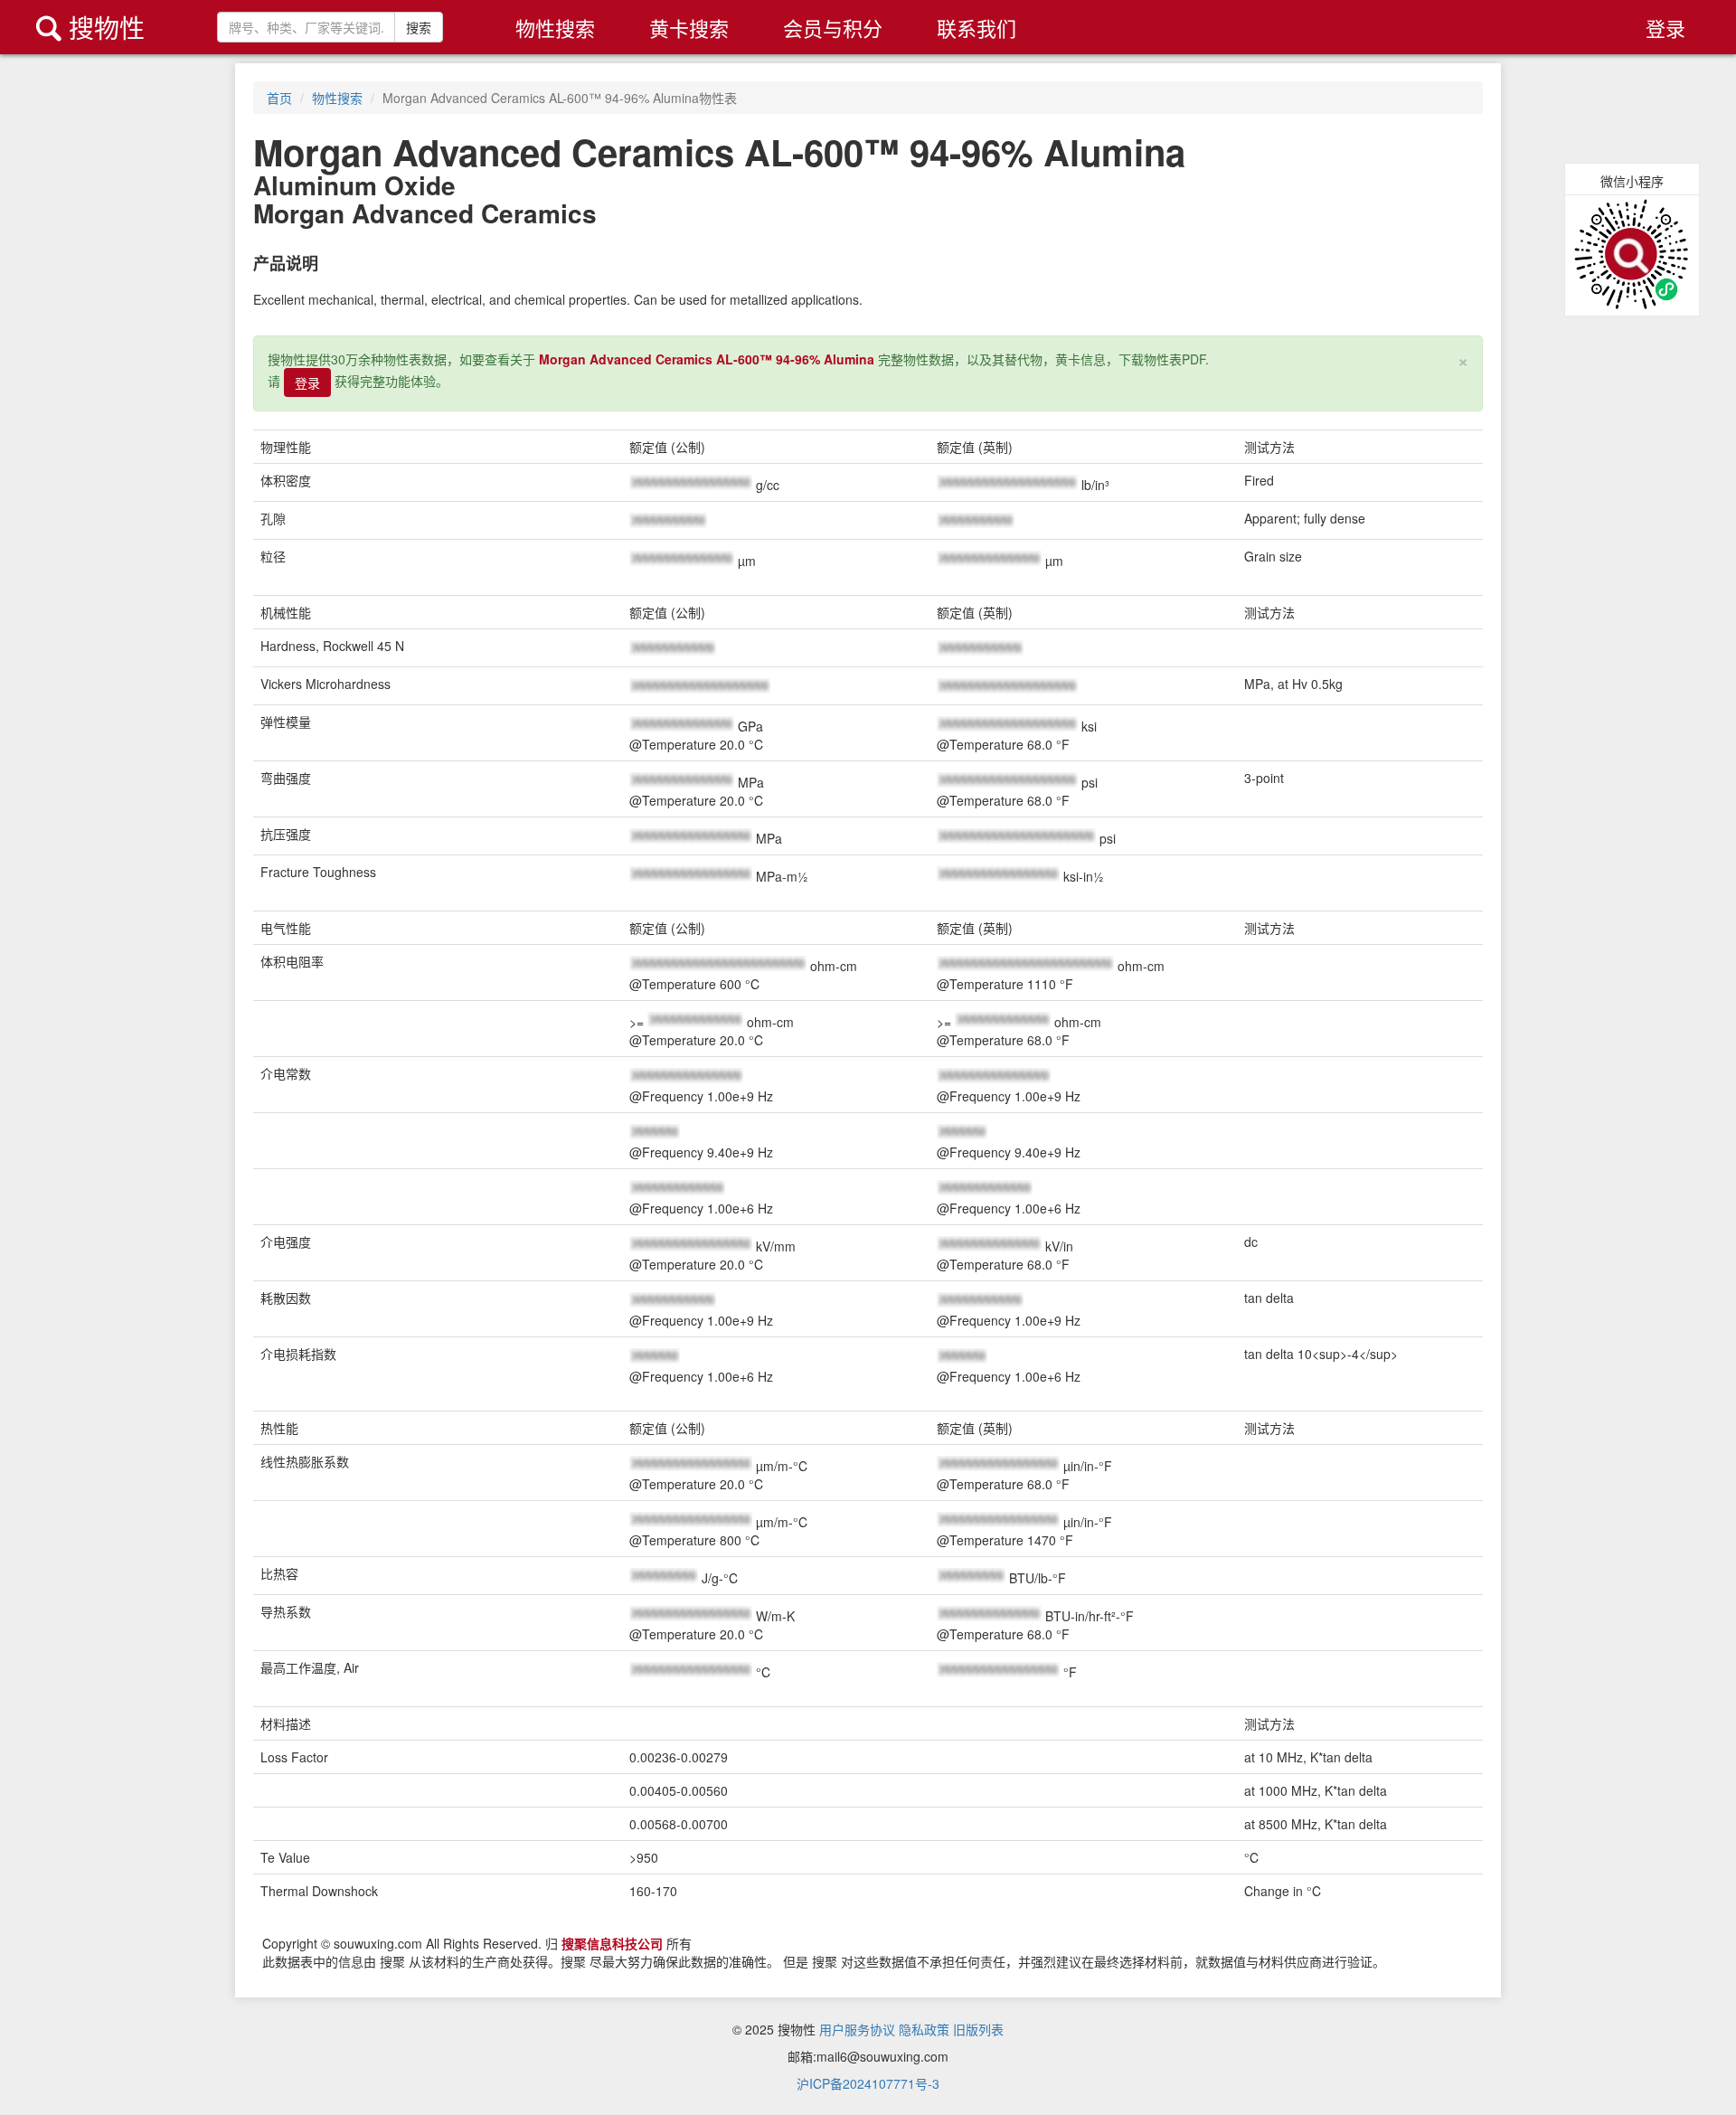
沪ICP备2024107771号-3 (868, 2083)
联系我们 (976, 28)
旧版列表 (978, 2029)
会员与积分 (833, 28)
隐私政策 (924, 2029)
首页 (279, 98)
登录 (1665, 28)
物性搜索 (555, 28)
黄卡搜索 (689, 28)
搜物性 (90, 27)
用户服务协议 (857, 2029)
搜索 (419, 27)
